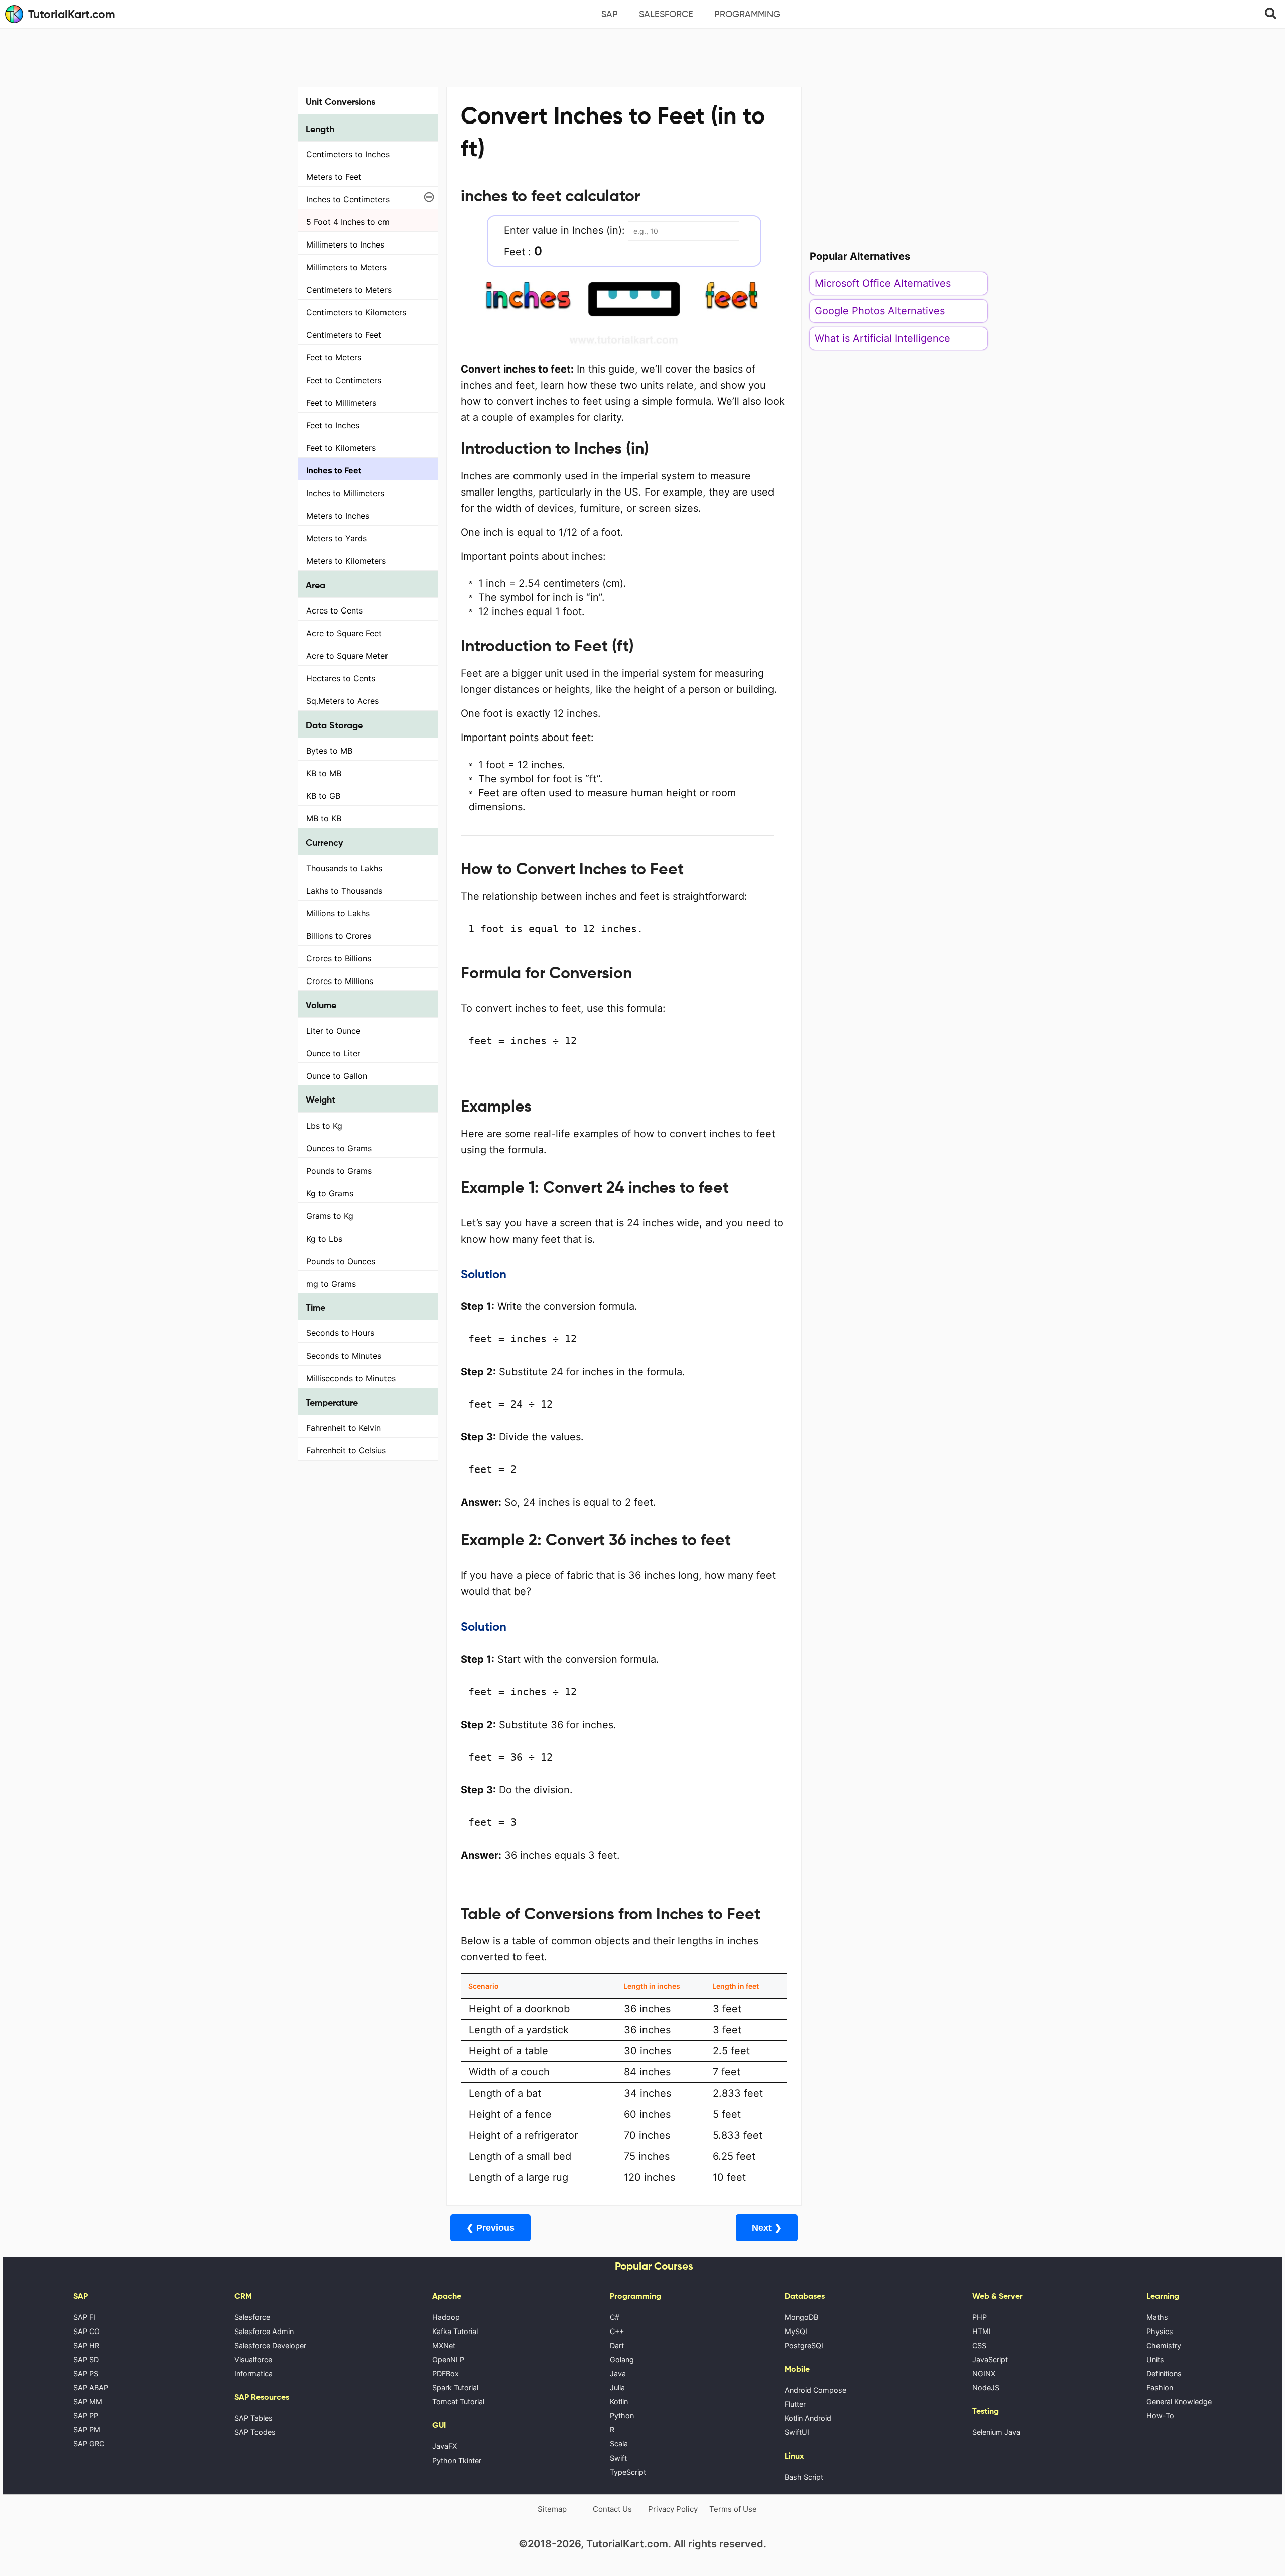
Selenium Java (996, 2432)
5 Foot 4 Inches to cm (348, 222)
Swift (618, 2458)
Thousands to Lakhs (344, 868)
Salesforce (666, 14)
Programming (747, 14)
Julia (617, 2387)
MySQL (797, 2331)
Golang (622, 2359)
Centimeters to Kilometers (356, 312)
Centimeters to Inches (348, 154)
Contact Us (612, 2509)
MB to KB (324, 818)
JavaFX (444, 2446)
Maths (1157, 2317)
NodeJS (986, 2387)
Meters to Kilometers (346, 561)
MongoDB (801, 2317)
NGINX (984, 2373)
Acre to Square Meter (347, 656)
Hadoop (446, 2317)
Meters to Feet (334, 177)
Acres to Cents (335, 610)
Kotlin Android (808, 2418)
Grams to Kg (330, 1216)
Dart (617, 2345)
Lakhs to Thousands (344, 891)
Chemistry (1164, 2345)
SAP (610, 14)
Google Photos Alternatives (880, 311)
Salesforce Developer (270, 2345)
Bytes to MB (329, 751)
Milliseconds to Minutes (351, 1378)
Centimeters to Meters (349, 290)
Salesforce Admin (264, 2331)
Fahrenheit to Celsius (346, 1450)
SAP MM (88, 2402)
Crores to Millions (340, 981)
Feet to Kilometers (341, 448)
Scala (619, 2444)
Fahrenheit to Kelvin (344, 1428)
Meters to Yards (337, 538)
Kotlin (619, 2402)
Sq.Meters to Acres (343, 701)
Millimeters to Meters (346, 267)
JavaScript (990, 2359)
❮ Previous (490, 2228)
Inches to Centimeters (348, 199)
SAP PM (87, 2430)
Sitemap (552, 2509)
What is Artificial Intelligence (882, 338)
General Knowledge (1179, 2402)
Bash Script (804, 2477)
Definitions (1164, 2373)
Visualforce (253, 2359)
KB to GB (323, 796)
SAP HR (86, 2345)
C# (615, 2317)
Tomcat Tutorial (458, 2402)
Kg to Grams (330, 1193)
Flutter (795, 2404)
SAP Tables (253, 2418)
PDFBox (445, 2373)
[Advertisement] (642, 56)
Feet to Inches (333, 425)
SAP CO (87, 2331)
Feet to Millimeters (341, 403)
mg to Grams (331, 1284)
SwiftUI (797, 2432)
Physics (1160, 2331)
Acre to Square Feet (344, 633)
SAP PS (86, 2373)
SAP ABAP (91, 2387)
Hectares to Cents (341, 678)
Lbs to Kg (324, 1126)
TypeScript (628, 2472)
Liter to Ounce (333, 1031)
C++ (617, 2331)
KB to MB (324, 773)
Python (622, 2416)
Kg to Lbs (324, 1239)
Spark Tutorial (455, 2387)
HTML (983, 2331)
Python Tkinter (457, 2460)
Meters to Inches (338, 516)
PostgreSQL (805, 2345)
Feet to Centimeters (344, 380)
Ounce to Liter (333, 1053)
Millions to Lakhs (338, 913)
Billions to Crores (339, 936)
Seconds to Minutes (344, 1356)
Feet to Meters (334, 357)
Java (618, 2373)
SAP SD (86, 2359)
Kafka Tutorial (455, 2331)
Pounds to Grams (339, 1171)
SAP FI (84, 2317)
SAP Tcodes (255, 2432)
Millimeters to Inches (345, 244)
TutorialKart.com (72, 14)
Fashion (1160, 2387)
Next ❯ (767, 2228)
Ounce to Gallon (337, 1076)
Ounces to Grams (339, 1148)
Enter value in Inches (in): (564, 230)
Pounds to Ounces (341, 1261)
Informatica (253, 2373)
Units (1155, 2359)
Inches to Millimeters (345, 493)
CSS (979, 2345)
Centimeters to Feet (344, 335)
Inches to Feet (334, 470)
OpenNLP (448, 2359)
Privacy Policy (673, 2509)
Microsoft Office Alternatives (883, 283)
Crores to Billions (339, 958)
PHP (980, 2317)
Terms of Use (733, 2509)
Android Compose (815, 2390)
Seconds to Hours (340, 1333)
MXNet (444, 2345)
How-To (1160, 2416)
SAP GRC (89, 2444)
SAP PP (86, 2416)
